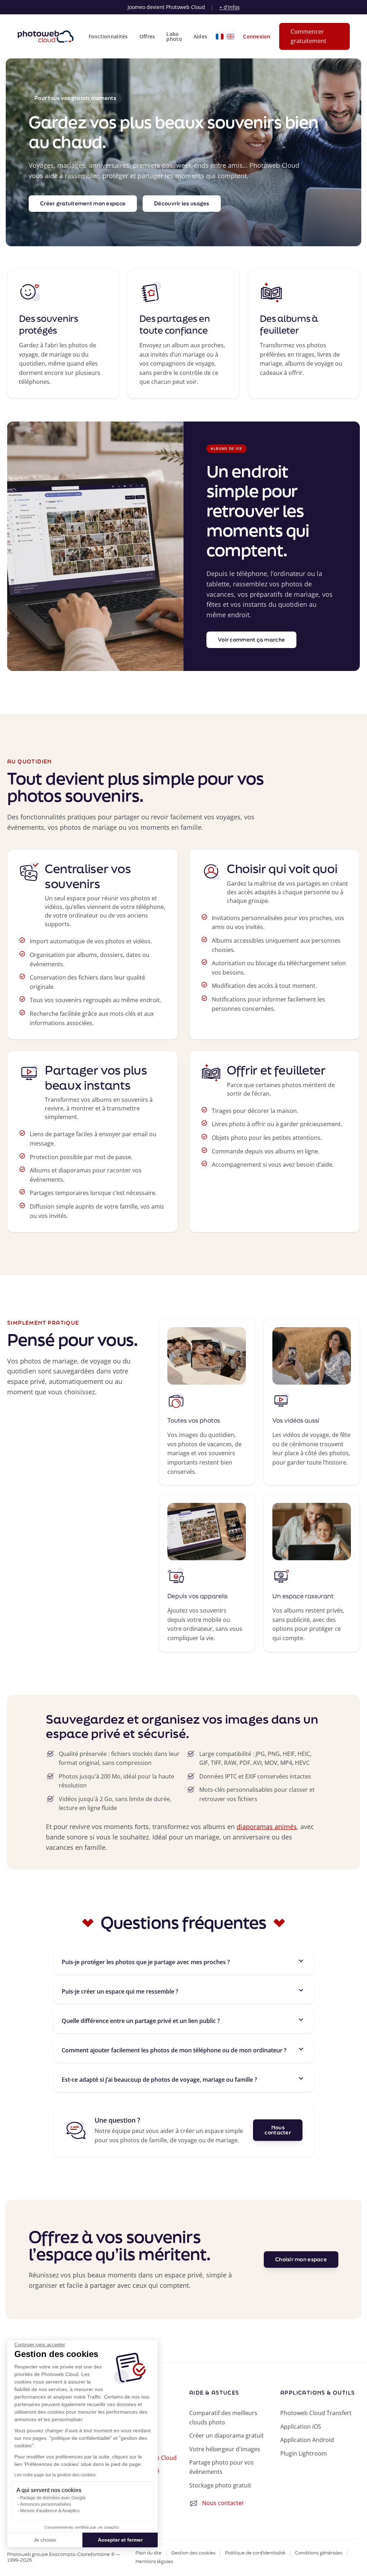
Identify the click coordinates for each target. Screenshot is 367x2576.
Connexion (257, 37)
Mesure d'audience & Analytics (50, 2511)
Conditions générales (319, 2553)
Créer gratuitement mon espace (83, 203)
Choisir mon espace (301, 2259)
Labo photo (174, 37)
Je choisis (45, 2540)
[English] (230, 37)
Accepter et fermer (120, 2540)
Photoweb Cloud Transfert (316, 2413)
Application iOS (301, 2427)
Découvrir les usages (182, 203)
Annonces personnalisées (46, 2504)
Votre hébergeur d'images (225, 2449)
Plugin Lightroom (304, 2453)
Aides (200, 37)
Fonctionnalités (108, 37)
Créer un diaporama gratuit (227, 2435)
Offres (147, 37)
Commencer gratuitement (309, 36)
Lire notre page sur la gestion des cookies (55, 2475)
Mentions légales (154, 2562)
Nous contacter (278, 2130)
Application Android (307, 2440)
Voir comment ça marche (251, 640)
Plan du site (149, 2553)
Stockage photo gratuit (220, 2485)
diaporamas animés (267, 1827)
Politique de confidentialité (255, 2553)
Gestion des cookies (193, 2553)
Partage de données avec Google (53, 2498)
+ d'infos (230, 7)
